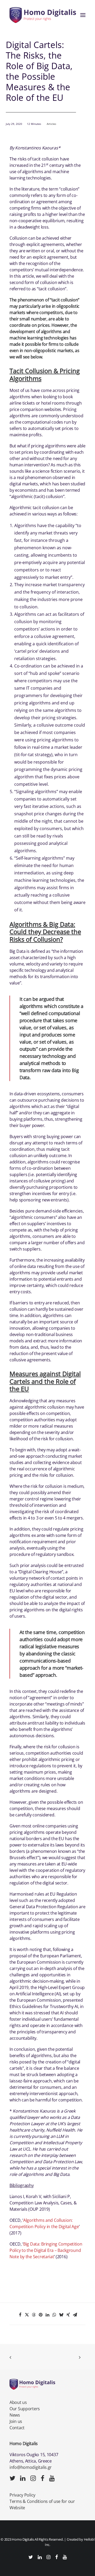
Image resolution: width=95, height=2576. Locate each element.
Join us (16, 2421)
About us (18, 2402)
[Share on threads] (34, 2315)
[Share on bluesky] (61, 2315)
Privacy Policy (22, 2495)
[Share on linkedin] (47, 2315)
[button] (83, 15)
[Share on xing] (68, 2315)
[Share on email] (75, 2315)
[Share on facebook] (20, 2315)
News (15, 2415)
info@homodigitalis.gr (31, 2467)
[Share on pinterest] (41, 2315)
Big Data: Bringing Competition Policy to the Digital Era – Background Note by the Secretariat (46, 2250)
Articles (51, 124)
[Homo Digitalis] (43, 15)
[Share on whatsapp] (54, 2315)
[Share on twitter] (27, 2315)
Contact (17, 2428)
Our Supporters (25, 2409)
